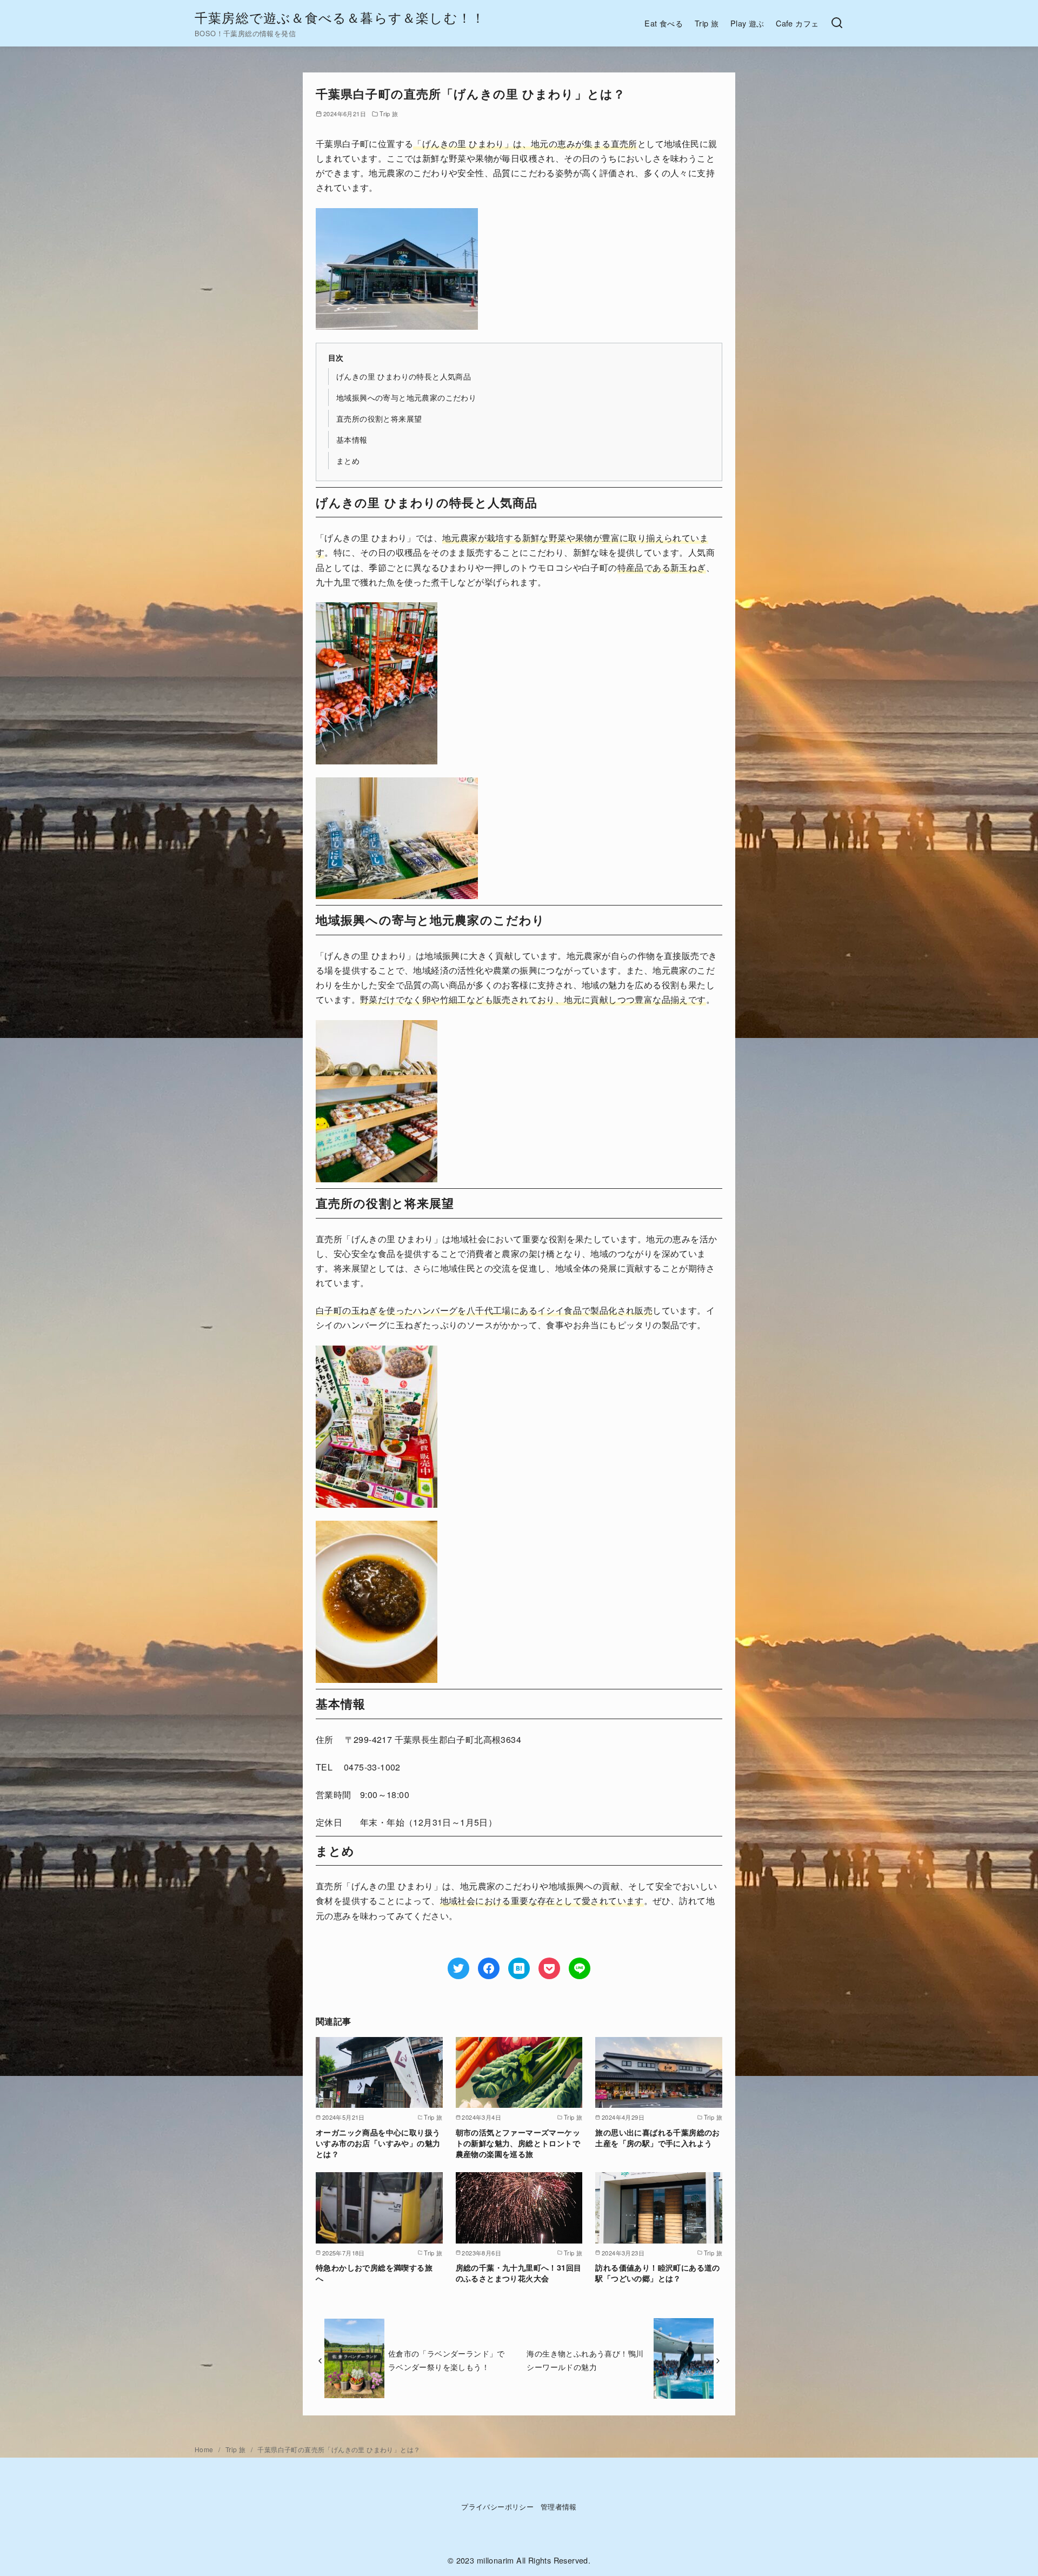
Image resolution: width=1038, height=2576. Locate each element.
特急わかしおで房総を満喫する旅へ (374, 2273)
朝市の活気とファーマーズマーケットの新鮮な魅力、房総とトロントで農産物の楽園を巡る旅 (518, 2143)
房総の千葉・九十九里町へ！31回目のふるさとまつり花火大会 (519, 2273)
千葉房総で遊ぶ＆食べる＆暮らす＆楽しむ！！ (340, 17)
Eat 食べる (664, 23)
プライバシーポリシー (497, 2507)
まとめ (348, 460)
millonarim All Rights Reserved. (534, 2560)
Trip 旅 (707, 23)
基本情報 (352, 439)
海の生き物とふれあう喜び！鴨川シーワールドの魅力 (585, 2359)
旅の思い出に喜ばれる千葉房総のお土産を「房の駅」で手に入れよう (657, 2138)
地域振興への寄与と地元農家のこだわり (406, 397)
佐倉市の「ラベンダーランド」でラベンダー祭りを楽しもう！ (447, 2359)
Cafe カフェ (797, 23)
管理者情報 (559, 2507)
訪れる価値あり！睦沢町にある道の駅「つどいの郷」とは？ (657, 2273)
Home (205, 2449)
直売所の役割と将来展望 (379, 418)
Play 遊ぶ (747, 23)
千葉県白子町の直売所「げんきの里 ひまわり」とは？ (339, 2449)
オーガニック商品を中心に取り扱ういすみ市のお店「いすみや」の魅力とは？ (378, 2143)
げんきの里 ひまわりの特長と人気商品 (404, 376)
